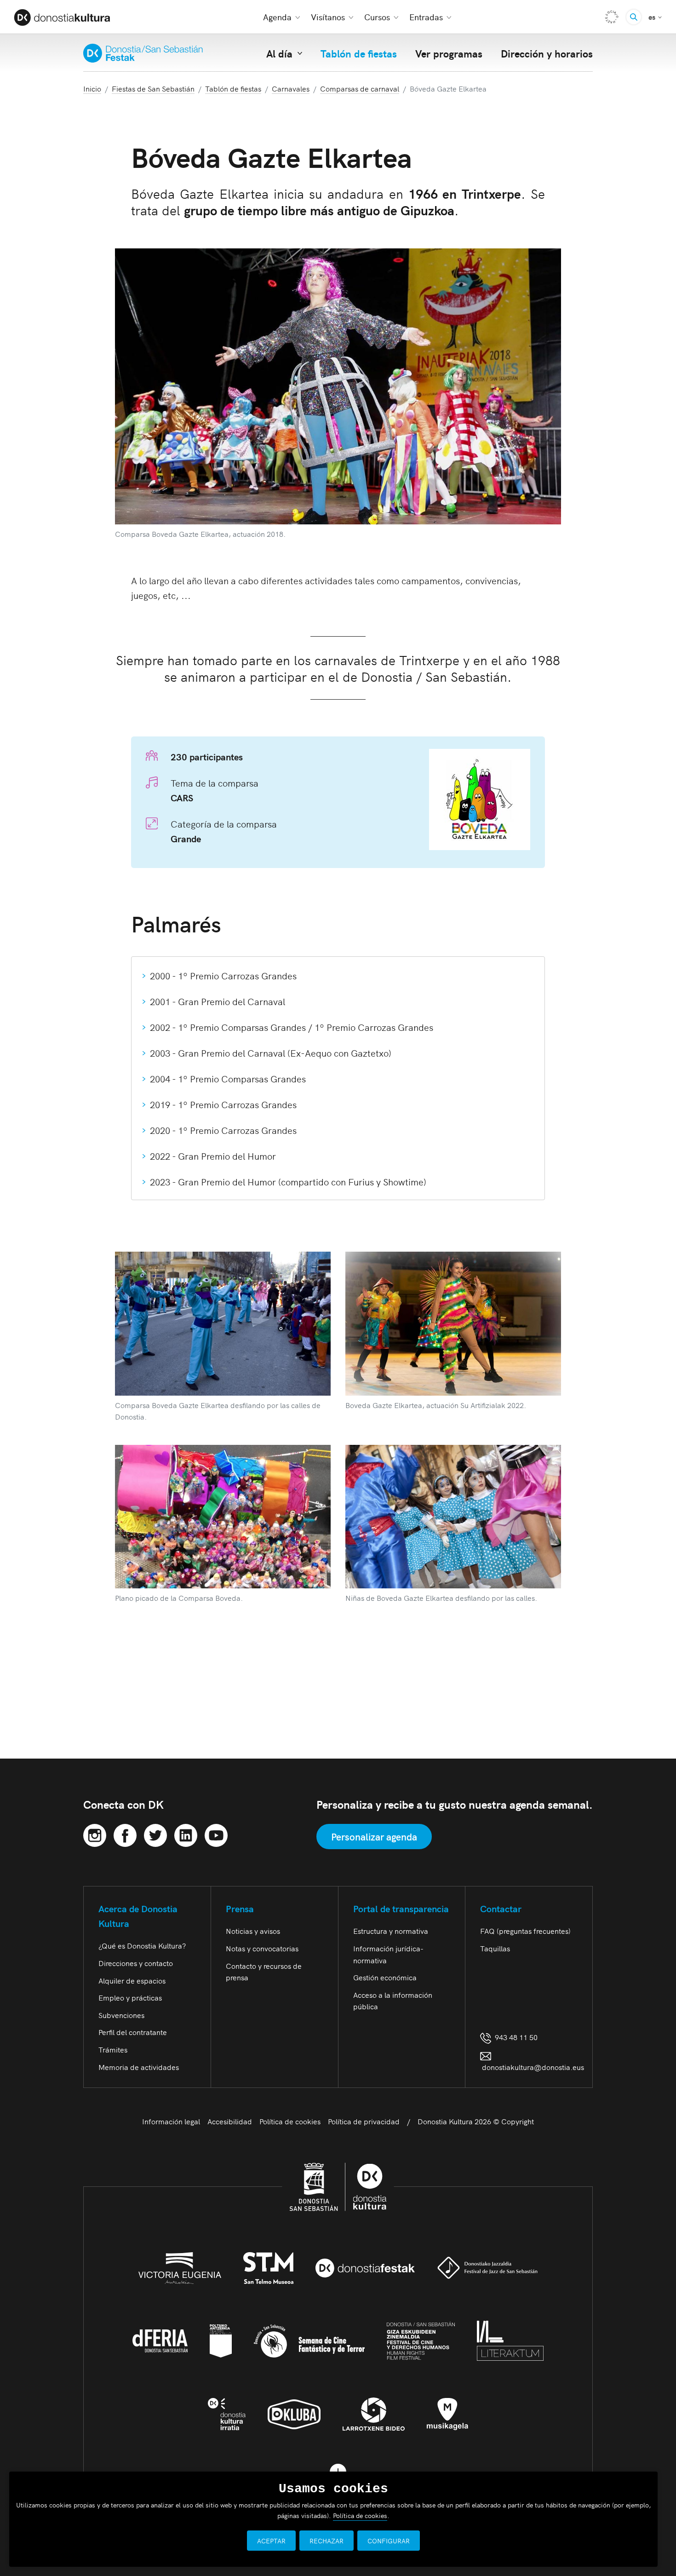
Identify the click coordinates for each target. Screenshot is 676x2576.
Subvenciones (121, 2015)
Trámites (113, 2049)
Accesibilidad (230, 2121)
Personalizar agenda (374, 1836)
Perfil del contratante (133, 2032)
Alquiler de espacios (132, 1980)
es (655, 16)
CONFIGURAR (389, 2541)
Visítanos (328, 17)
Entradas (426, 17)
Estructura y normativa (391, 1931)
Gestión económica (385, 1977)
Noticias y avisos (253, 1931)
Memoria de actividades (139, 2067)
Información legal (171, 2121)
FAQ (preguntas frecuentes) (525, 1931)
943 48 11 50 (514, 2037)
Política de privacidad (364, 2121)
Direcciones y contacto (136, 1963)
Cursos (377, 17)
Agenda (277, 17)
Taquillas (495, 1948)
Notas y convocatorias (262, 1948)
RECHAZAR (327, 2541)
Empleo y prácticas (130, 1997)
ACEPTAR (271, 2541)
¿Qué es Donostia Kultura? (142, 1945)
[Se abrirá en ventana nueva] (95, 1834)
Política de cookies (290, 2121)
